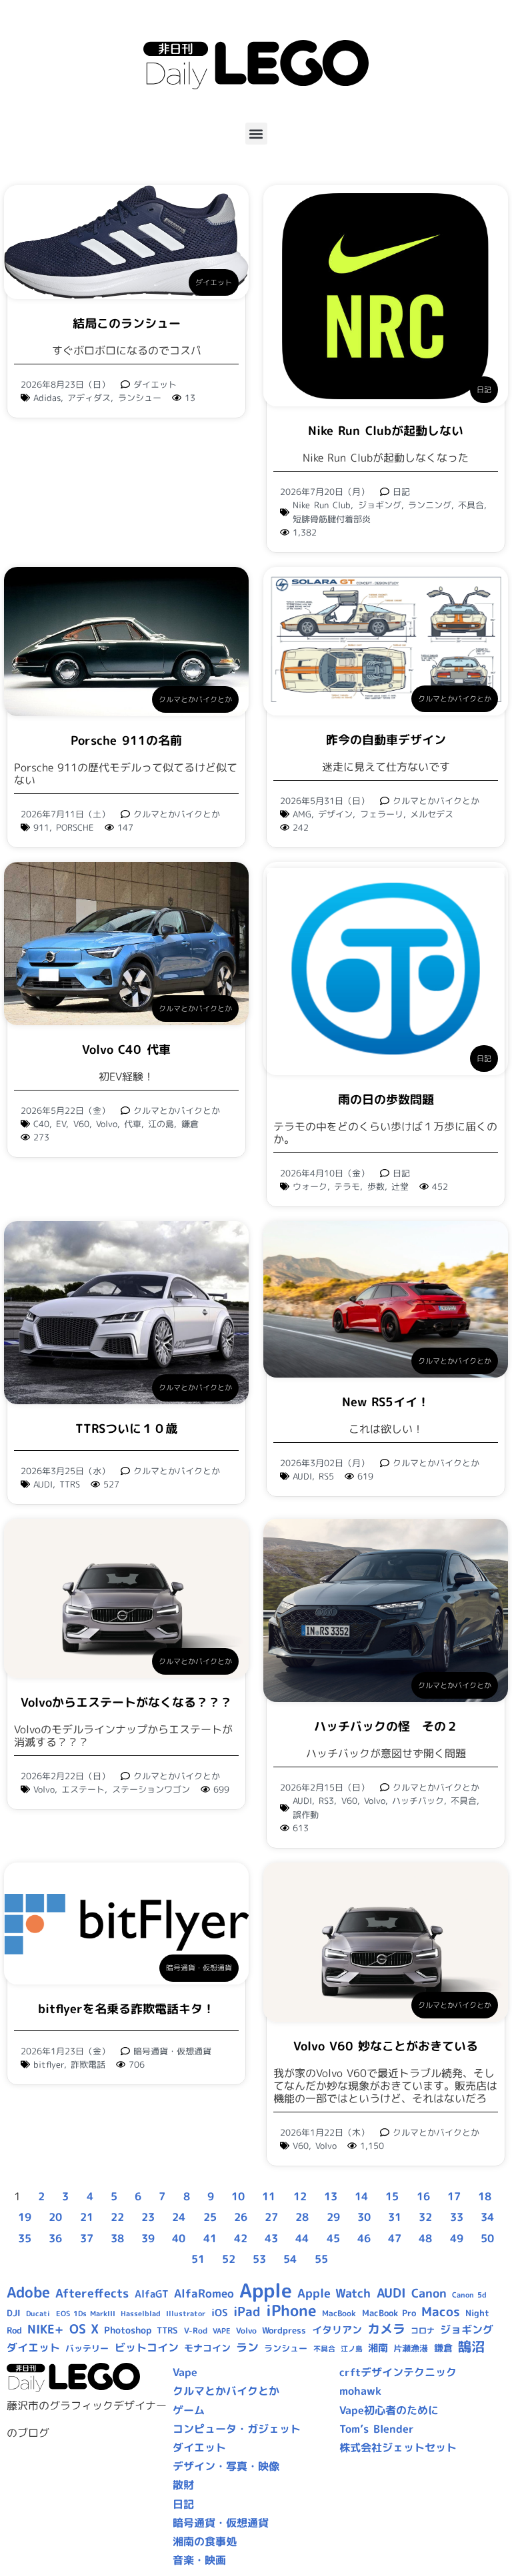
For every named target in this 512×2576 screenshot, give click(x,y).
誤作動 (306, 1815)
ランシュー (140, 398)
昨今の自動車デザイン (386, 740)
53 (259, 2259)
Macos (441, 2312)
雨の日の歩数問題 (386, 1099)
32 (425, 2217)
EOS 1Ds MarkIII (86, 2314)
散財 (183, 2485)
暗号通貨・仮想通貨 (199, 1968)
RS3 (326, 1801)
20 (55, 2217)
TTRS (70, 1484)
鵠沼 (471, 2347)
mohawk (360, 2391)
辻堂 (400, 1186)
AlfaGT (152, 2294)
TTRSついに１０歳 (126, 1429)
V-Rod (196, 2331)
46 (364, 2238)
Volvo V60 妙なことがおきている (386, 2046)
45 (333, 2238)
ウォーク (310, 1186)
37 (87, 2238)
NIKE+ (45, 2329)
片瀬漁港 (411, 2348)
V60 (81, 1124)
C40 (41, 1124)
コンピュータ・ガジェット (237, 2429)
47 (395, 2238)
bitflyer (49, 2064)
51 (198, 2259)
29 (333, 2217)
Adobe (28, 2292)
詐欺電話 (88, 2064)
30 (364, 2217)
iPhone (291, 2310)
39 (148, 2238)
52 (229, 2259)
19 (25, 2217)
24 (179, 2217)
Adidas (47, 398)
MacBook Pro (389, 2313)
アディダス (89, 398)
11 (269, 2196)
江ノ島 (352, 2349)
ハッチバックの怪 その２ (386, 1726)
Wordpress (284, 2330)
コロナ (423, 2331)
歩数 (376, 1186)
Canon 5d (469, 2295)
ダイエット (214, 282)
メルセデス (432, 814)
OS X (84, 2329)
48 (425, 2238)
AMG (302, 814)
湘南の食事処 (205, 2541)
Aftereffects (92, 2293)
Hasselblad (141, 2314)
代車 (133, 1124)
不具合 (471, 505)
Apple (266, 2290)
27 (271, 2217)
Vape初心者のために (389, 2410)
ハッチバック (418, 1801)
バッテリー (87, 2348)
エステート (83, 1789)
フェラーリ (382, 814)
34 (487, 2217)
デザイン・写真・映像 (226, 2466)
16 (423, 2196)
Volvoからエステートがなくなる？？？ (126, 1702)
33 (457, 2217)
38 (117, 2238)
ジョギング (380, 505)
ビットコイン (147, 2348)
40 (179, 2238)
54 (290, 2259)
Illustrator (186, 2314)
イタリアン (337, 2330)
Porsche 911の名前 (126, 740)
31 (395, 2217)
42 (241, 2238)
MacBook (339, 2313)
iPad (247, 2312)
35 (25, 2238)
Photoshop (128, 2330)
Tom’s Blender (377, 2429)
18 (485, 2196)
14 (361, 2196)
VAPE (222, 2331)
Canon (429, 2293)
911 (41, 827)
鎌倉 (190, 1124)
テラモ (347, 1186)
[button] (256, 134)
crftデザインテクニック (398, 2372)
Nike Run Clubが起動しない (385, 431)
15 (392, 2196)
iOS (220, 2313)
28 (302, 2217)
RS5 (326, 1476)
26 (241, 2217)
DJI (14, 2313)
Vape (185, 2372)
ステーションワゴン (151, 1789)
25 (210, 2217)
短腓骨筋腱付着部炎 (332, 519)
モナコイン (207, 2348)
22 (117, 2217)
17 (454, 2196)
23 (148, 2217)
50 (487, 2238)
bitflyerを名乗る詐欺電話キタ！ (126, 2009)
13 (331, 2196)
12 (300, 2196)
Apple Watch (334, 2293)
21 (87, 2217)
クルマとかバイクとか (195, 699)
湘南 (378, 2348)
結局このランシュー (127, 323)
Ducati (38, 2314)
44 (302, 2238)
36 (55, 2238)
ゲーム (189, 2410)
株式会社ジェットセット (398, 2447)
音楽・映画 (199, 2560)
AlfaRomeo (204, 2293)
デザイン (335, 814)
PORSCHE (75, 827)
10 (238, 2196)
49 (457, 2238)
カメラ (386, 2329)
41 (210, 2238)
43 (271, 2238)
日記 (484, 390)
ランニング (430, 505)
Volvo (107, 1124)
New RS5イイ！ (386, 1402)
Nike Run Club (322, 505)
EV (61, 1124)
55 (321, 2259)
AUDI (43, 1484)
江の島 (161, 1124)
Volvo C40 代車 (126, 1050)
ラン (247, 2347)
